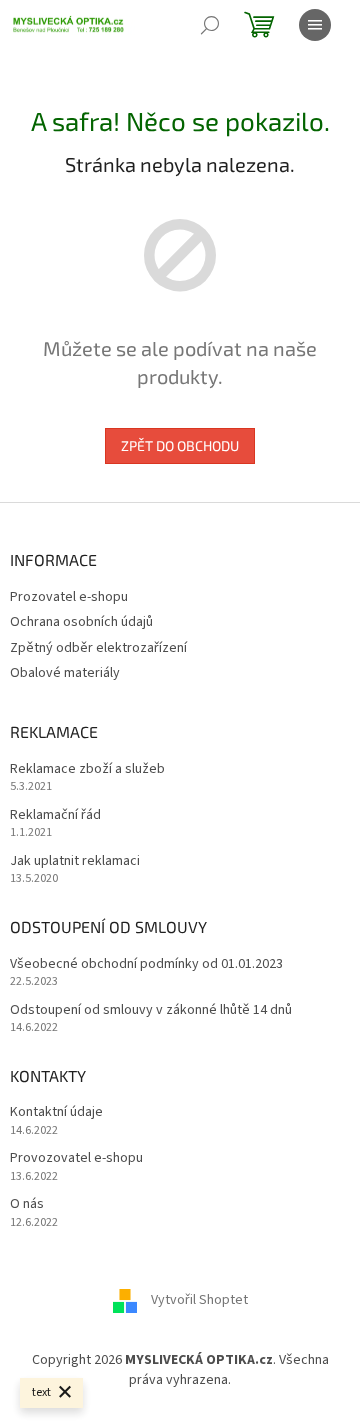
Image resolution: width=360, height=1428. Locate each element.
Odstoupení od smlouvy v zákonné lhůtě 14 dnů (151, 1010)
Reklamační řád (55, 815)
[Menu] (315, 25)
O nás (27, 1204)
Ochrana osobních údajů (81, 622)
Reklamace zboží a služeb (87, 769)
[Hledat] (210, 25)
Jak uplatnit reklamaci (75, 861)
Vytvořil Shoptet (199, 1301)
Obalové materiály (65, 673)
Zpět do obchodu (180, 445)
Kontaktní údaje (56, 1112)
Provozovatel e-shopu (76, 1158)
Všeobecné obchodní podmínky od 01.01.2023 (146, 964)
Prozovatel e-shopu (69, 597)
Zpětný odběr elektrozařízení (98, 648)
